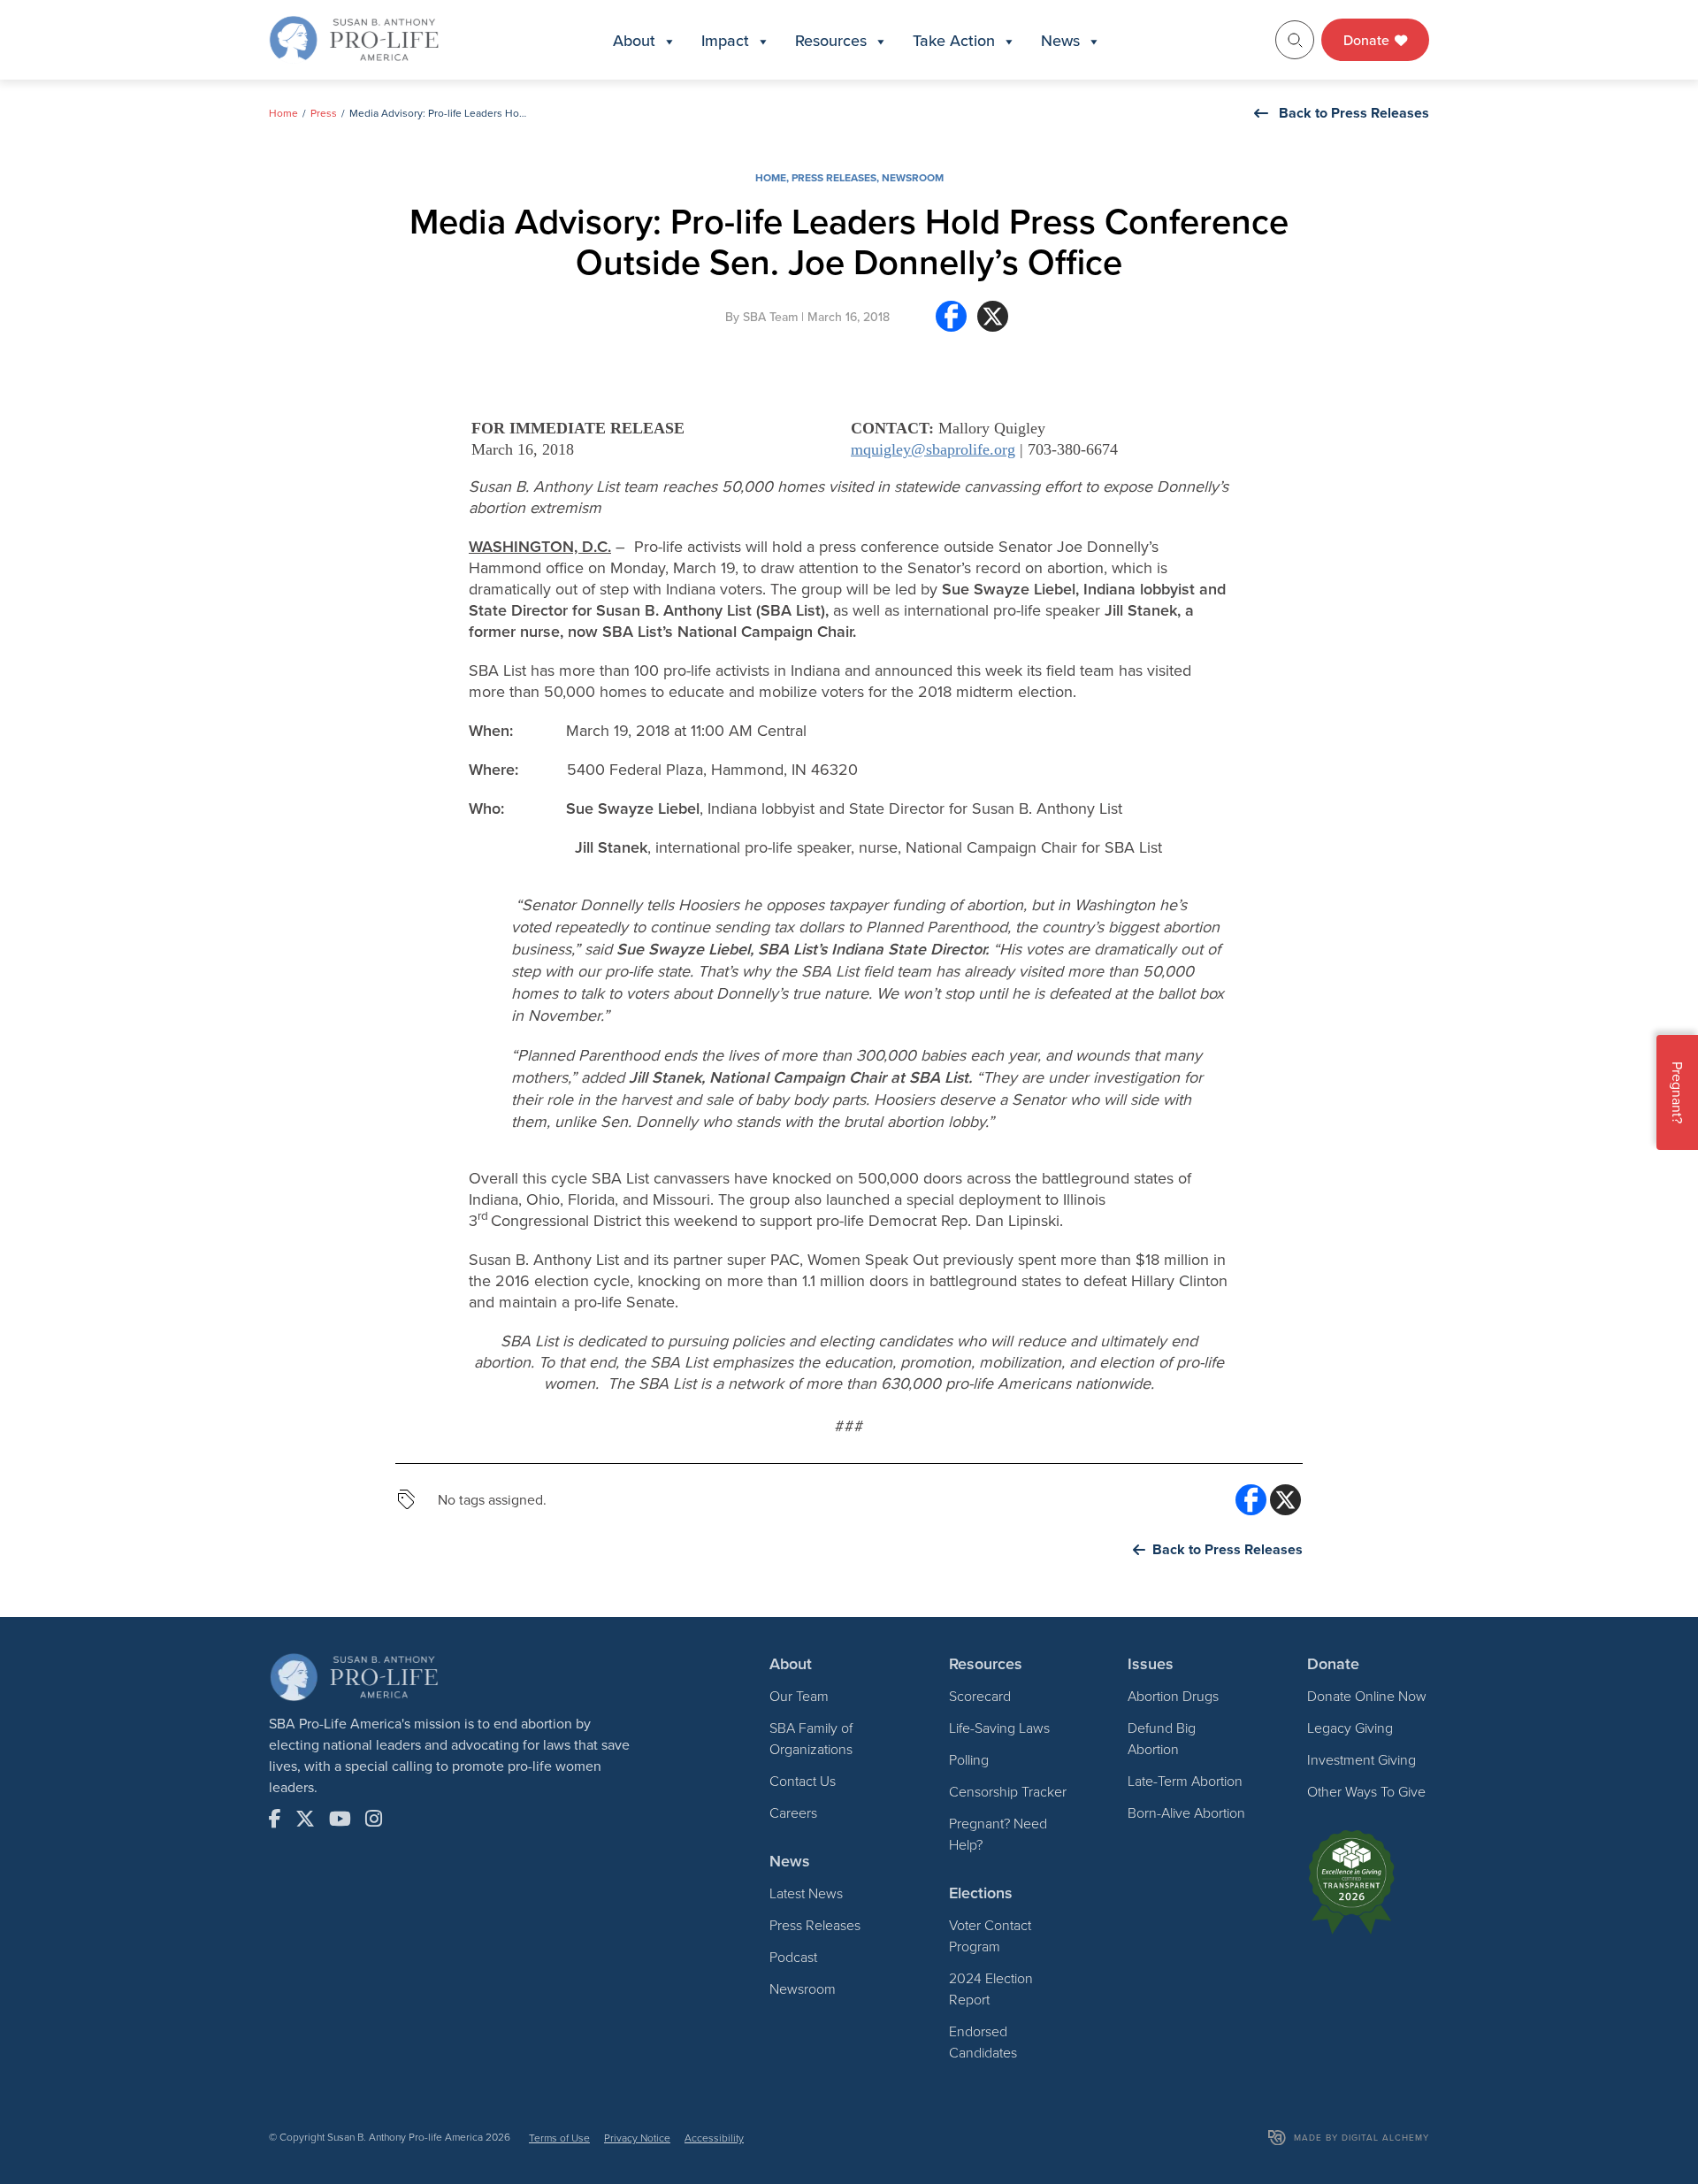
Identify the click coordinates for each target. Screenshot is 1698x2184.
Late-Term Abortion (1185, 1781)
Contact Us (803, 1781)
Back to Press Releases (1354, 113)
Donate (1368, 40)
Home (283, 113)
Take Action (954, 40)
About (634, 40)
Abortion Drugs (1173, 1696)
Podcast (793, 1957)
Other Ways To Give (1366, 1791)
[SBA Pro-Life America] (354, 38)
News (1060, 40)
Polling (969, 1759)
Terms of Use (559, 2138)
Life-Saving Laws (999, 1728)
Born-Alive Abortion (1186, 1812)
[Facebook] (951, 323)
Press (324, 113)
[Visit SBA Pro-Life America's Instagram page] (374, 1819)
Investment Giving (1361, 1759)
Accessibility (714, 2138)
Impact (725, 40)
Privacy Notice (637, 2138)
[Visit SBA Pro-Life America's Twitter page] (305, 1819)
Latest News (806, 1893)
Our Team (799, 1696)
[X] (993, 323)
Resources (831, 40)
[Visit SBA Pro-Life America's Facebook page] (275, 1819)
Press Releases (834, 177)
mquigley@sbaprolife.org (933, 449)
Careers (793, 1812)
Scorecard (980, 1696)
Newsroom (913, 177)
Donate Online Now (1367, 1696)
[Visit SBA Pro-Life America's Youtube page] (340, 1819)
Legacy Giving (1350, 1728)
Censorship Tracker (1008, 1791)
